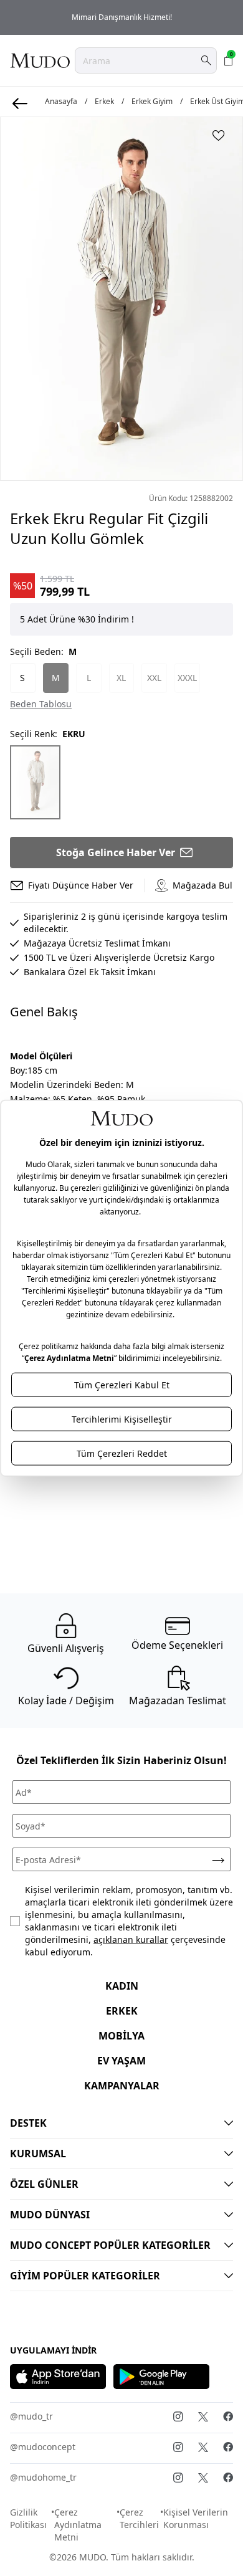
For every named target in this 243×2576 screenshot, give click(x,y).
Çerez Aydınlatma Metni (78, 2525)
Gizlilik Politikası (28, 2518)
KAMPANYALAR (122, 2086)
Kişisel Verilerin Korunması (196, 2518)
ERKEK (122, 2011)
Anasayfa (61, 102)
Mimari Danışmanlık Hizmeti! (122, 17)
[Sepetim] (229, 60)
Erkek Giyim (152, 102)
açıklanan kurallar (131, 1939)
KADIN (122, 1986)
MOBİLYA (121, 2036)
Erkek (104, 102)
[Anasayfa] (40, 60)
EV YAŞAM (121, 2061)
